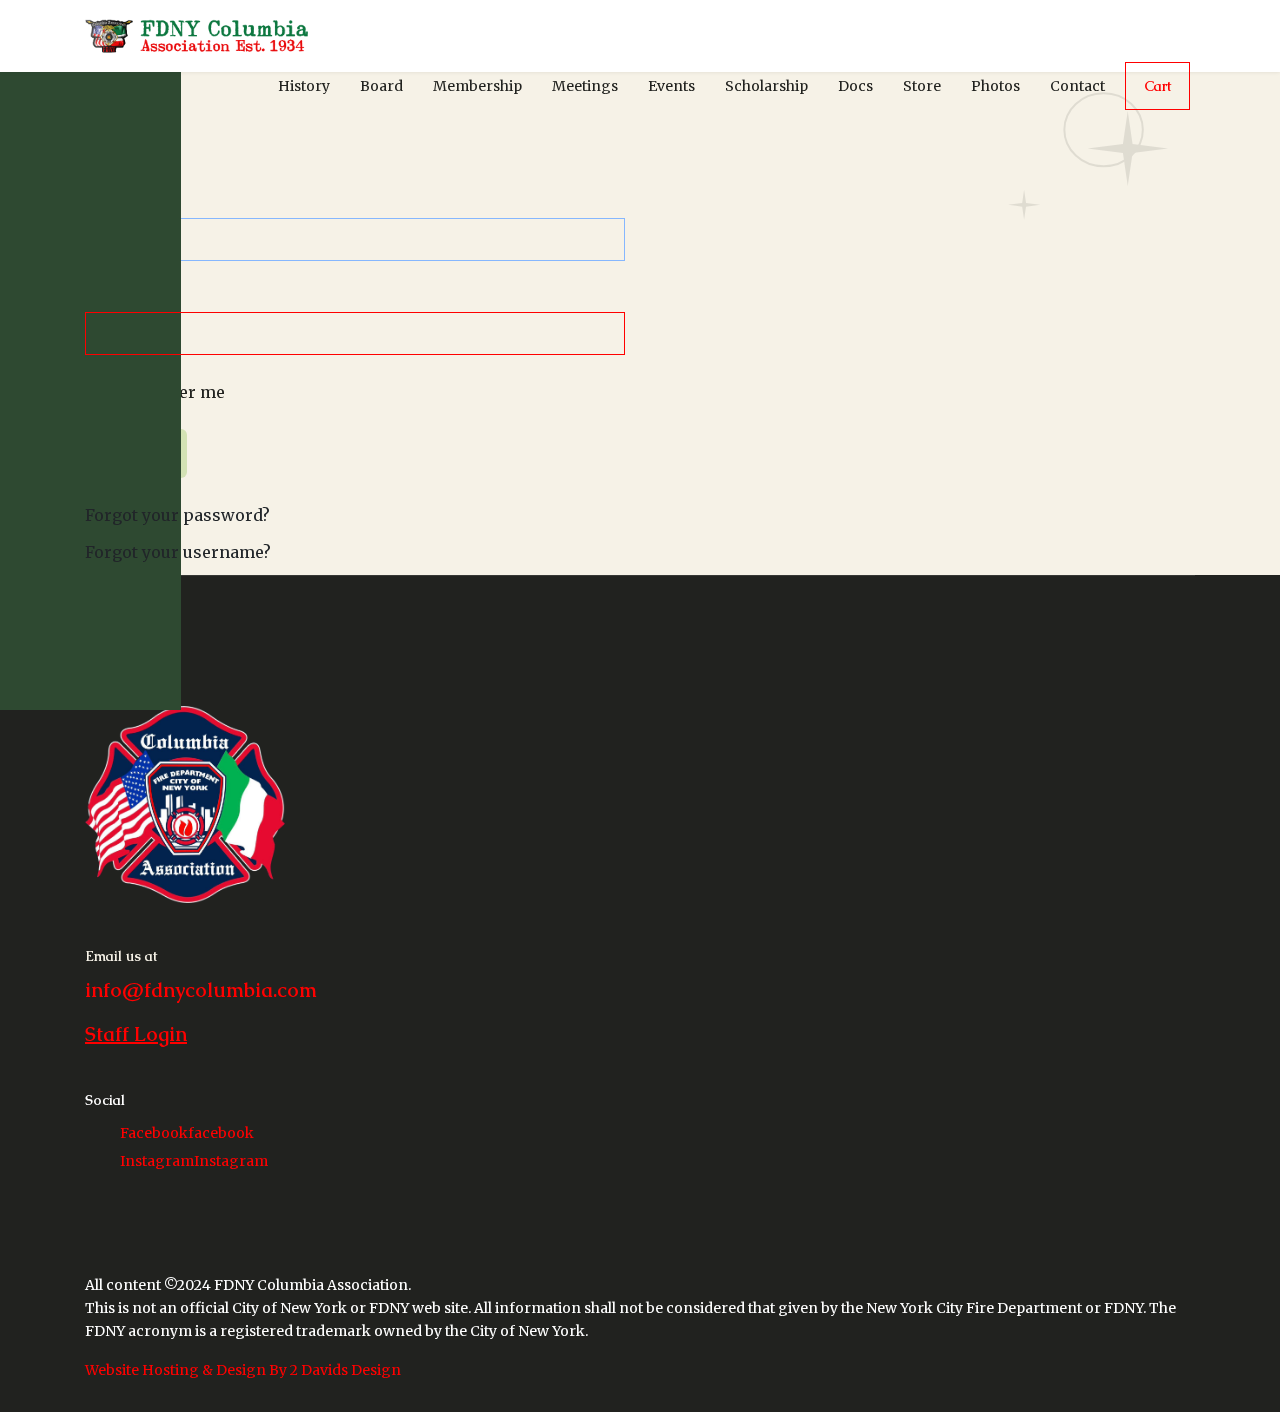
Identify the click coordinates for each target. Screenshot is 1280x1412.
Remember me (167, 392)
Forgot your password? (177, 515)
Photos (995, 86)
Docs (855, 86)
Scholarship (766, 86)
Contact (1077, 86)
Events (671, 86)
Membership (477, 86)
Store (922, 86)
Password (131, 298)
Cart (1157, 86)
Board (381, 86)
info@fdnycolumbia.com (201, 990)
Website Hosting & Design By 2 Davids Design (243, 1370)
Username (133, 205)
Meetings (585, 86)
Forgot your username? (178, 552)
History (304, 86)
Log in (136, 453)
